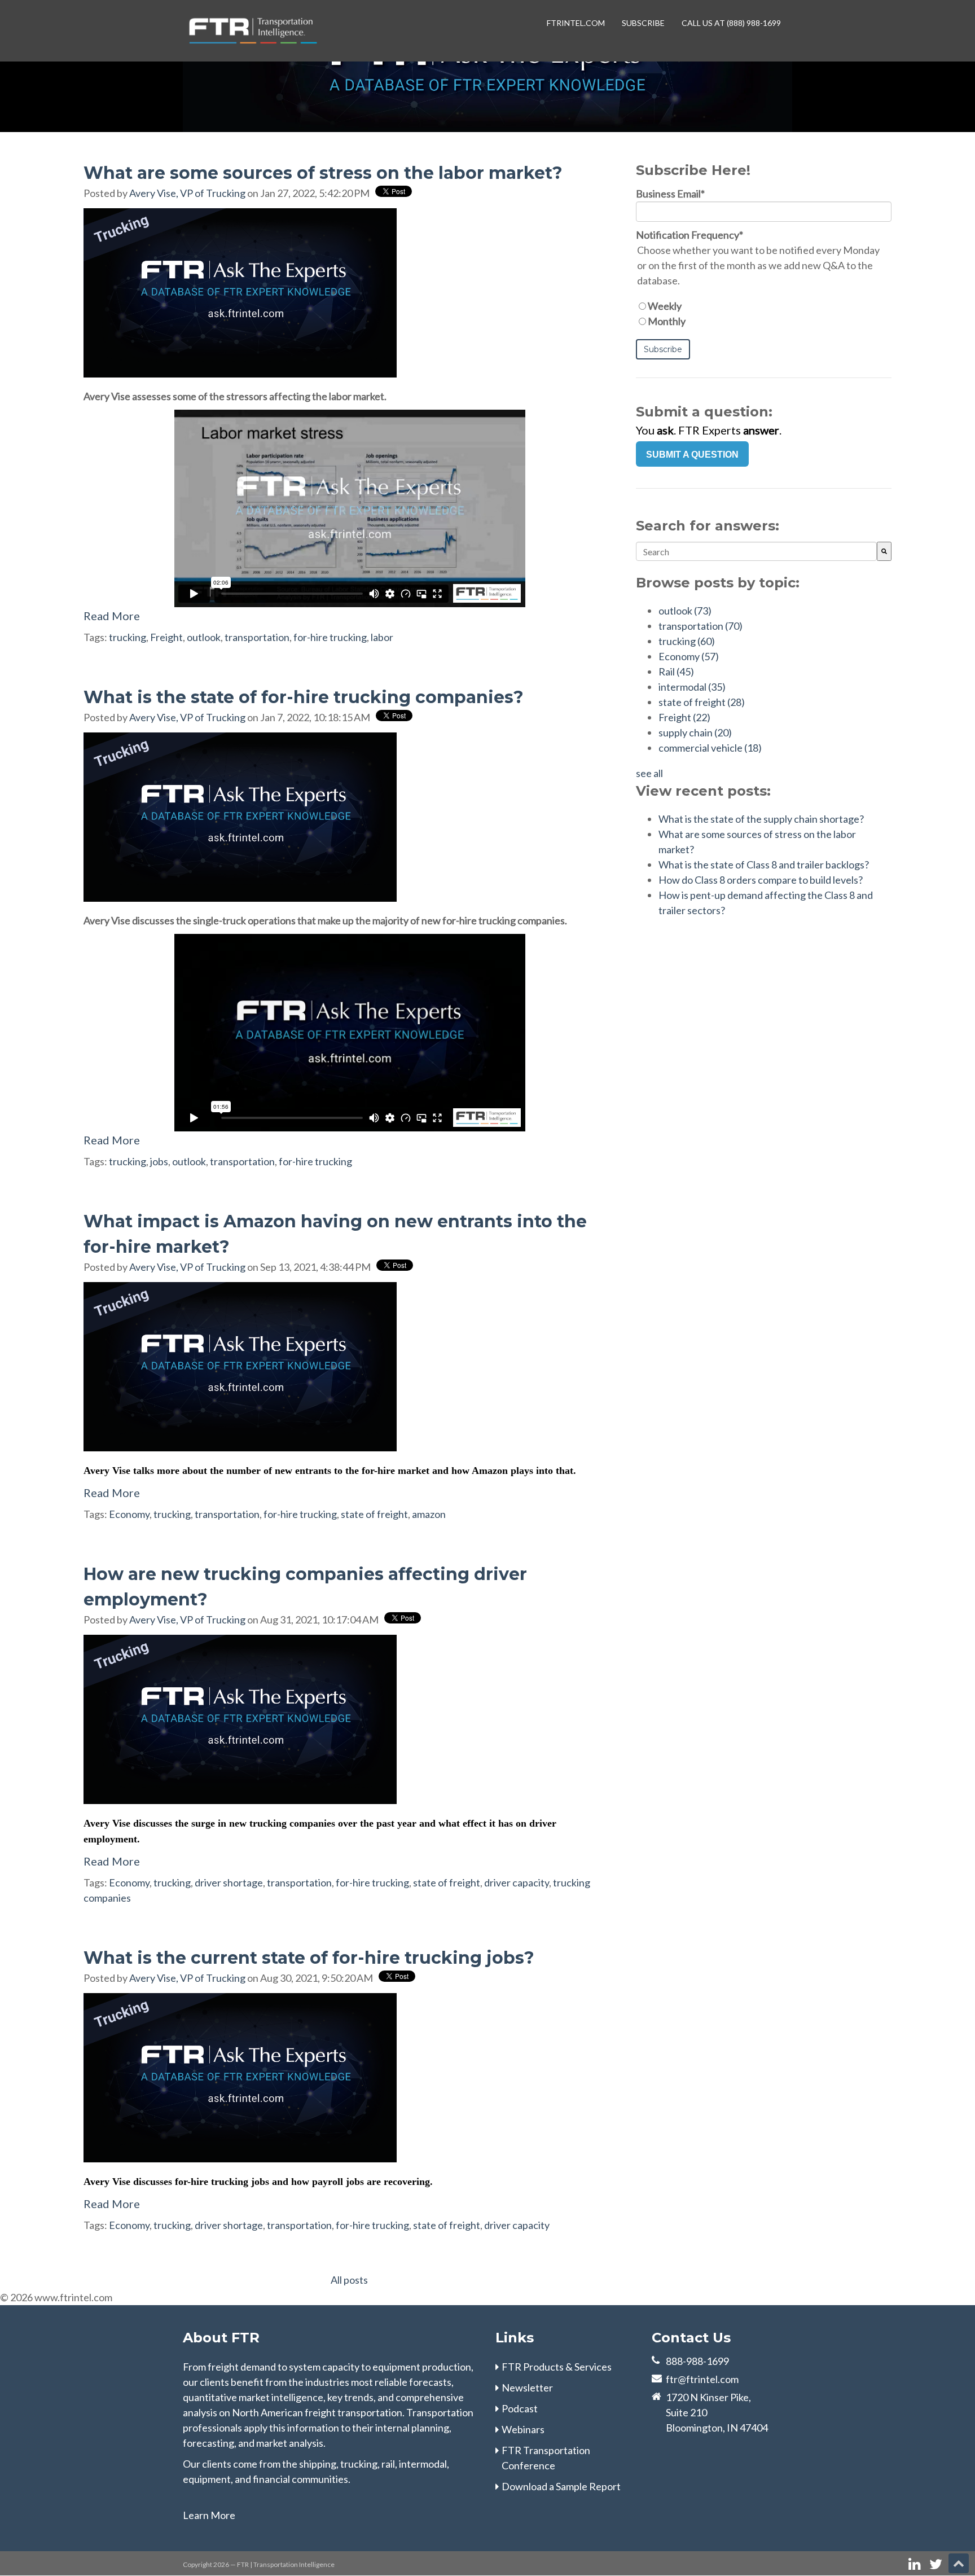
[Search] (884, 551)
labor (382, 637)
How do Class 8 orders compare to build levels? (761, 880)
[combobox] (756, 551)
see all (649, 773)
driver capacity (517, 1882)
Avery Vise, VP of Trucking (187, 193)
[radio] (764, 306)
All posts (349, 2280)
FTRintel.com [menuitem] (576, 23)
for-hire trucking (330, 637)
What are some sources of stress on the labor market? (323, 173)
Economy (129, 1514)
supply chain (695, 732)
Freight (166, 637)
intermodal (692, 687)
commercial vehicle (710, 748)
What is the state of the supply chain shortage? (761, 819)
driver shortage (229, 1882)
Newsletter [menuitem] (527, 2388)
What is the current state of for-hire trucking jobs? (309, 1958)
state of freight (374, 1514)
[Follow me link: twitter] (936, 2564)
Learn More (209, 2515)
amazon (429, 1514)
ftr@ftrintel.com (702, 2379)
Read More (112, 616)
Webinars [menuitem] (523, 2429)
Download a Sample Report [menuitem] (561, 2486)
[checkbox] (764, 314)
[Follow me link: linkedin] (914, 2564)
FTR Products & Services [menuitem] (557, 2367)
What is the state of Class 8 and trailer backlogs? (764, 864)
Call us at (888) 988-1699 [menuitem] (731, 23)
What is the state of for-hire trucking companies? (304, 697)
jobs (159, 1161)
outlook (204, 637)
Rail (676, 672)
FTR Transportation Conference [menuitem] (546, 2458)
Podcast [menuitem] (520, 2408)
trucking (128, 637)
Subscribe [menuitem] (643, 23)
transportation (257, 637)
